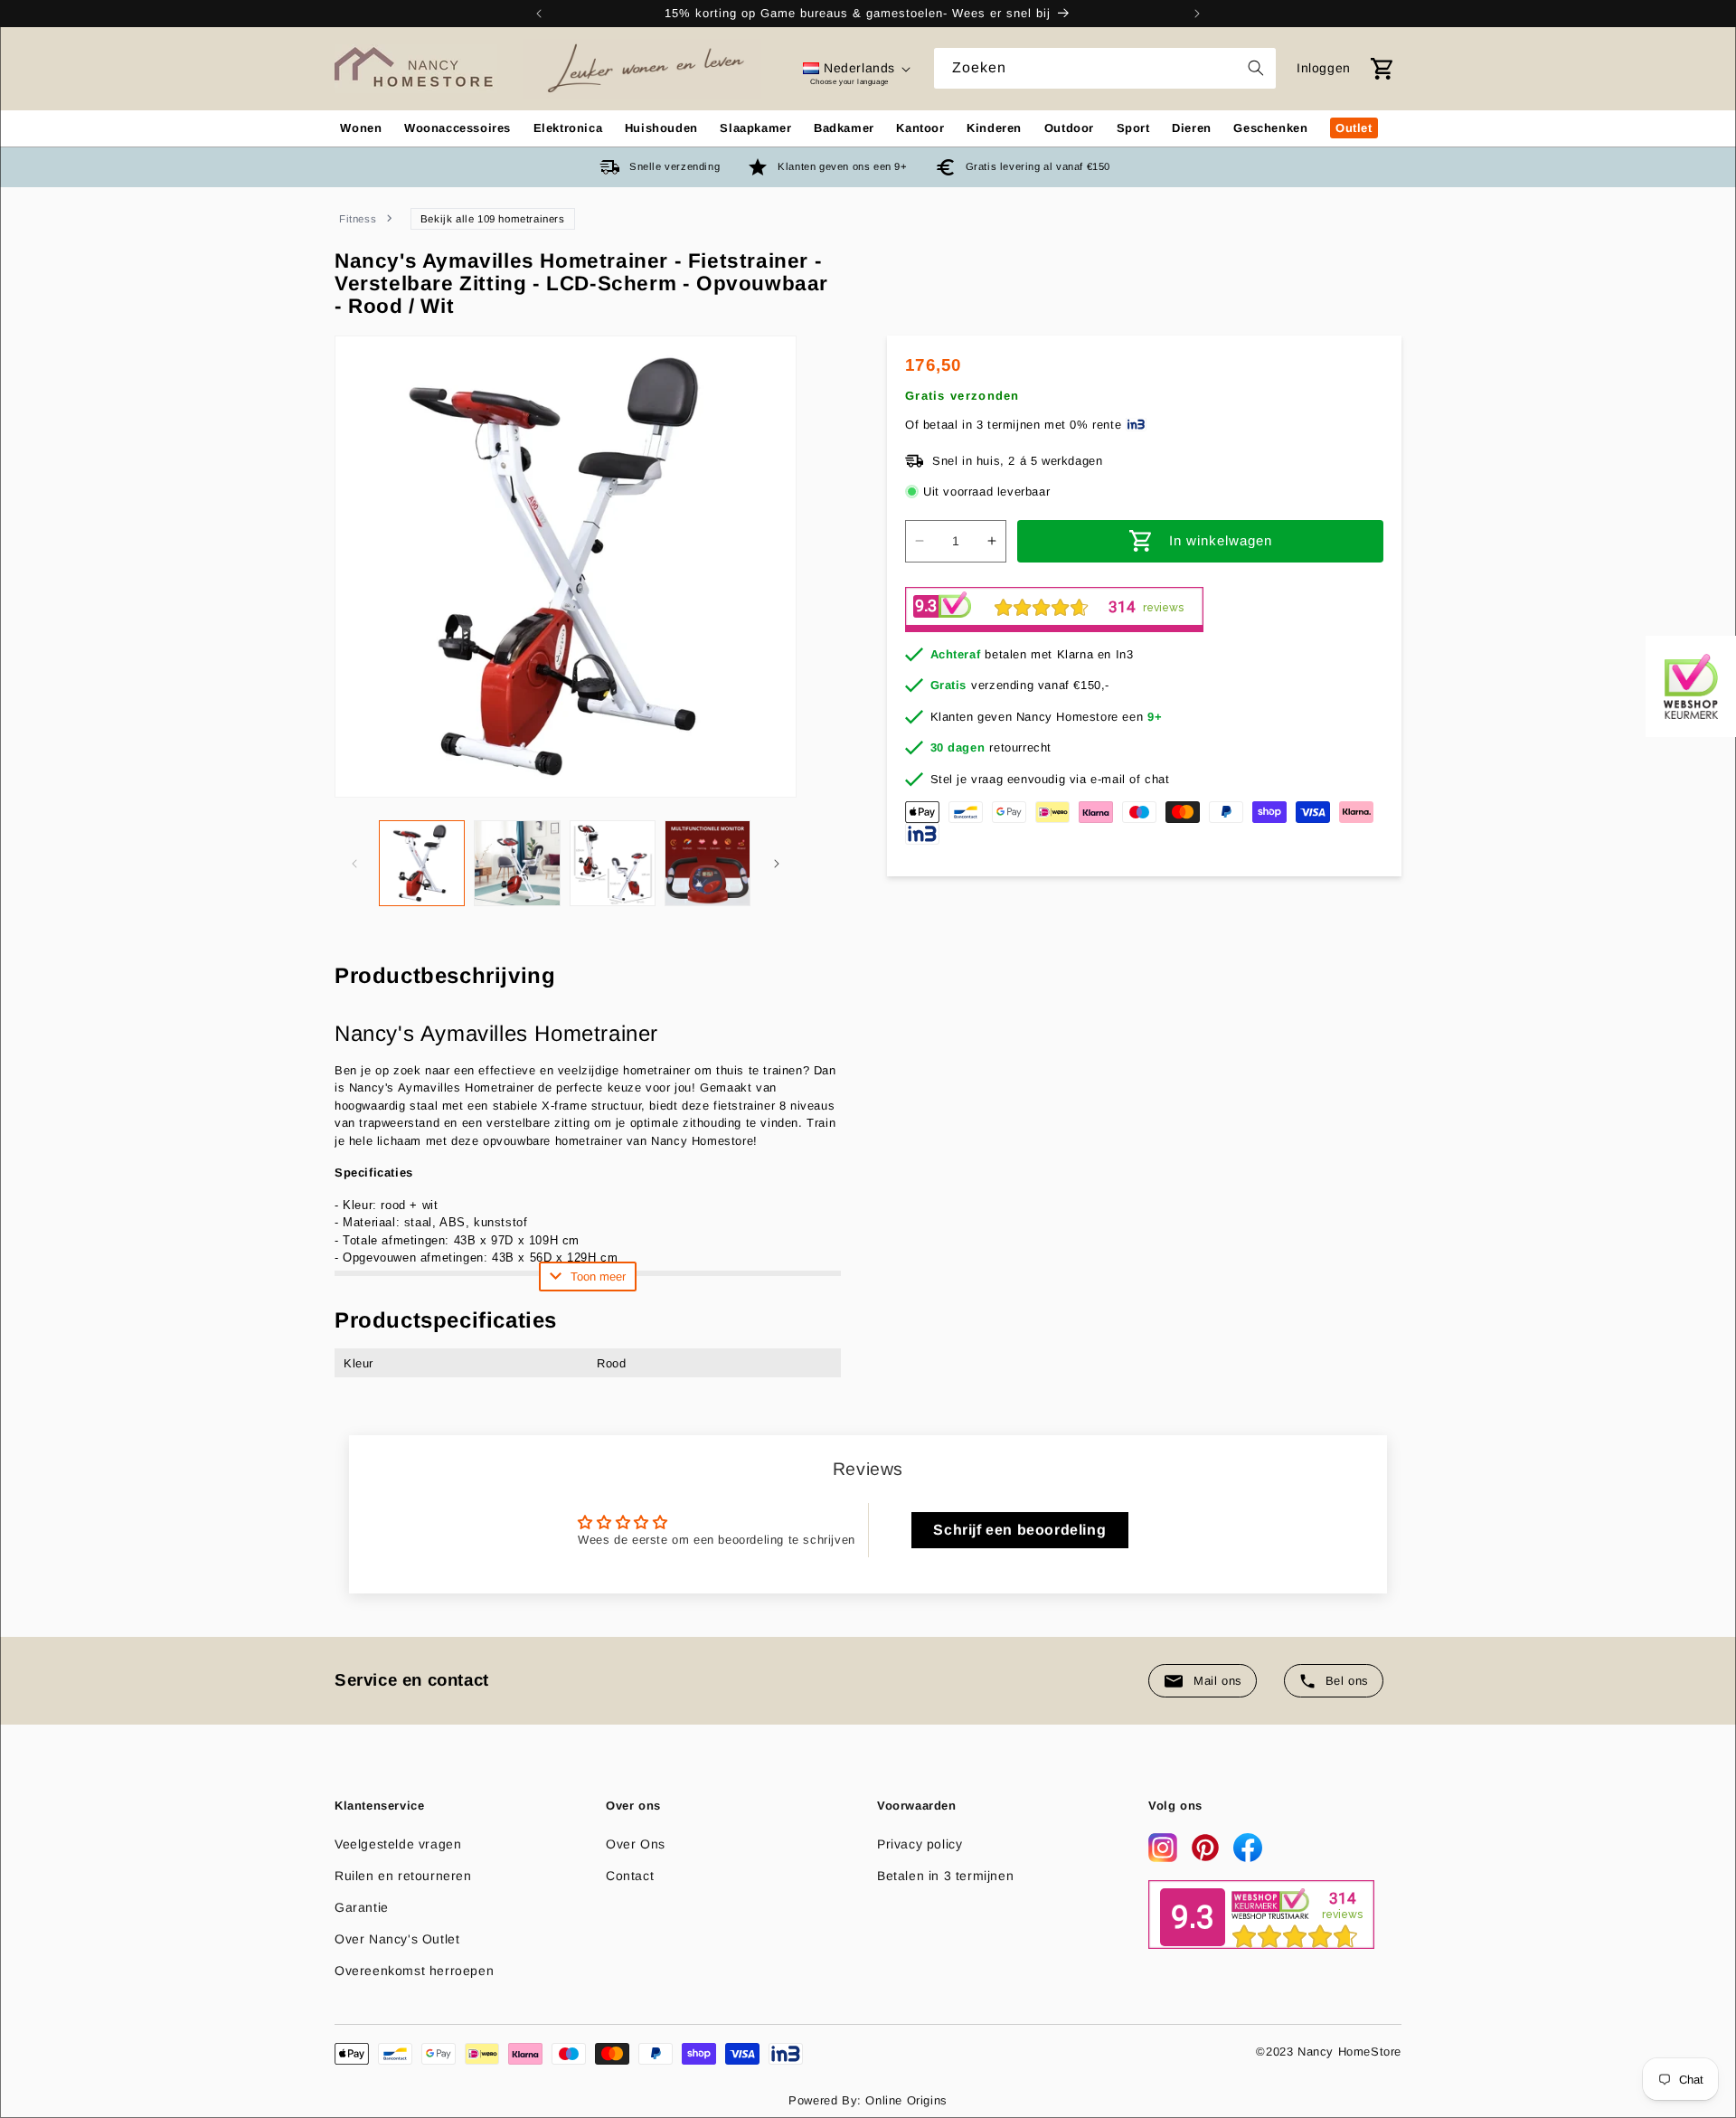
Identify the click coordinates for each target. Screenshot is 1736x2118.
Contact (630, 1876)
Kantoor (920, 128)
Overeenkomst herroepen (414, 1971)
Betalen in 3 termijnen (945, 1876)
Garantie (362, 1907)
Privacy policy (920, 1844)
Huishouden (661, 128)
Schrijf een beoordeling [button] (1019, 1530)
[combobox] (1105, 68)
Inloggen (1324, 68)
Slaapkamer (755, 128)
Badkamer (844, 128)
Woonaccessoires (458, 128)
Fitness (358, 219)
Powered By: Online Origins (868, 2100)
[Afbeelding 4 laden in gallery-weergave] (708, 863)
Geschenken (1270, 128)
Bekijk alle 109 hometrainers (493, 219)
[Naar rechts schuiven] (777, 864)
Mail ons (1218, 1681)
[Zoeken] (1256, 68)
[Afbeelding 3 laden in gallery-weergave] (613, 863)
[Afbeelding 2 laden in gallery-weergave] (517, 863)
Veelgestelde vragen (398, 1844)
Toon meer (598, 1276)
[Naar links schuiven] (354, 864)
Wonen (361, 128)
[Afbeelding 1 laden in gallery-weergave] (422, 863)
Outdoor (1069, 128)
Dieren (1192, 128)
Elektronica (568, 128)
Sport (1133, 128)
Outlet (1354, 128)
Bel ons (1347, 1681)
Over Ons (636, 1844)
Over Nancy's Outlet (397, 1939)
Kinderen (994, 128)
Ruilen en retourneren (403, 1876)
